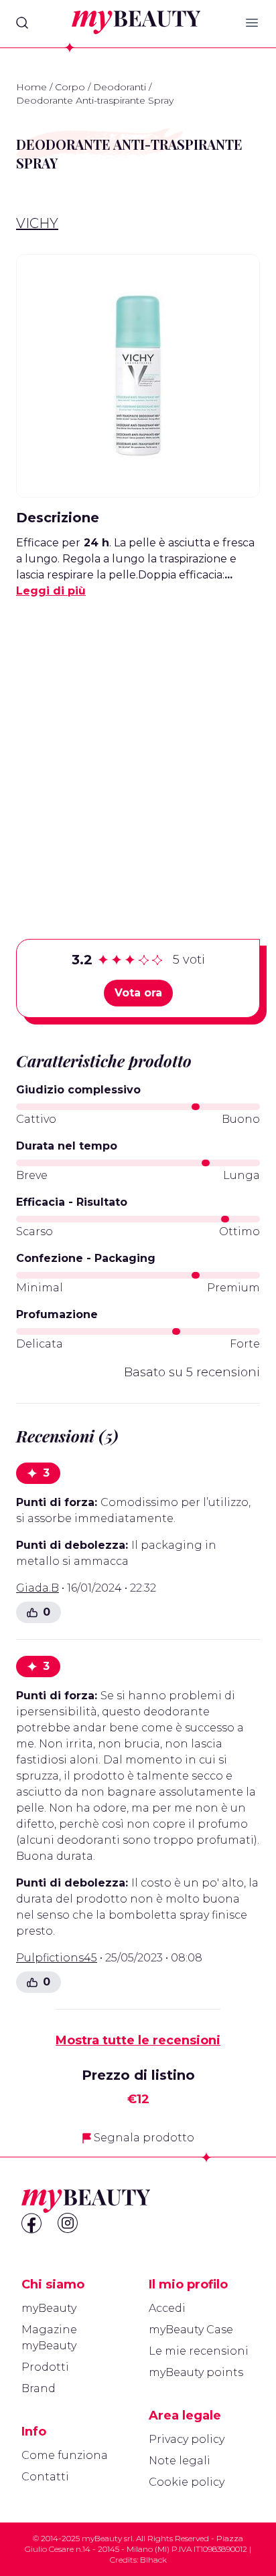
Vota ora (138, 993)
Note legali (180, 2461)
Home (31, 87)
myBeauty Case (191, 2330)
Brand (39, 2388)
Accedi (167, 2308)
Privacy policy (187, 2439)
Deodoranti (120, 87)
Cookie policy (187, 2482)
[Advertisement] (138, 748)
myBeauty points (196, 2372)
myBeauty (49, 2308)
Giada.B (38, 1588)
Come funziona (65, 2455)
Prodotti (45, 2367)
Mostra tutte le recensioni (138, 2040)
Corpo (70, 87)
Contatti (45, 2477)
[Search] (22, 23)
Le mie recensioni (199, 2351)
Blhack (153, 2560)
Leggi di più (51, 591)
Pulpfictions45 (57, 1958)
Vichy (37, 223)
